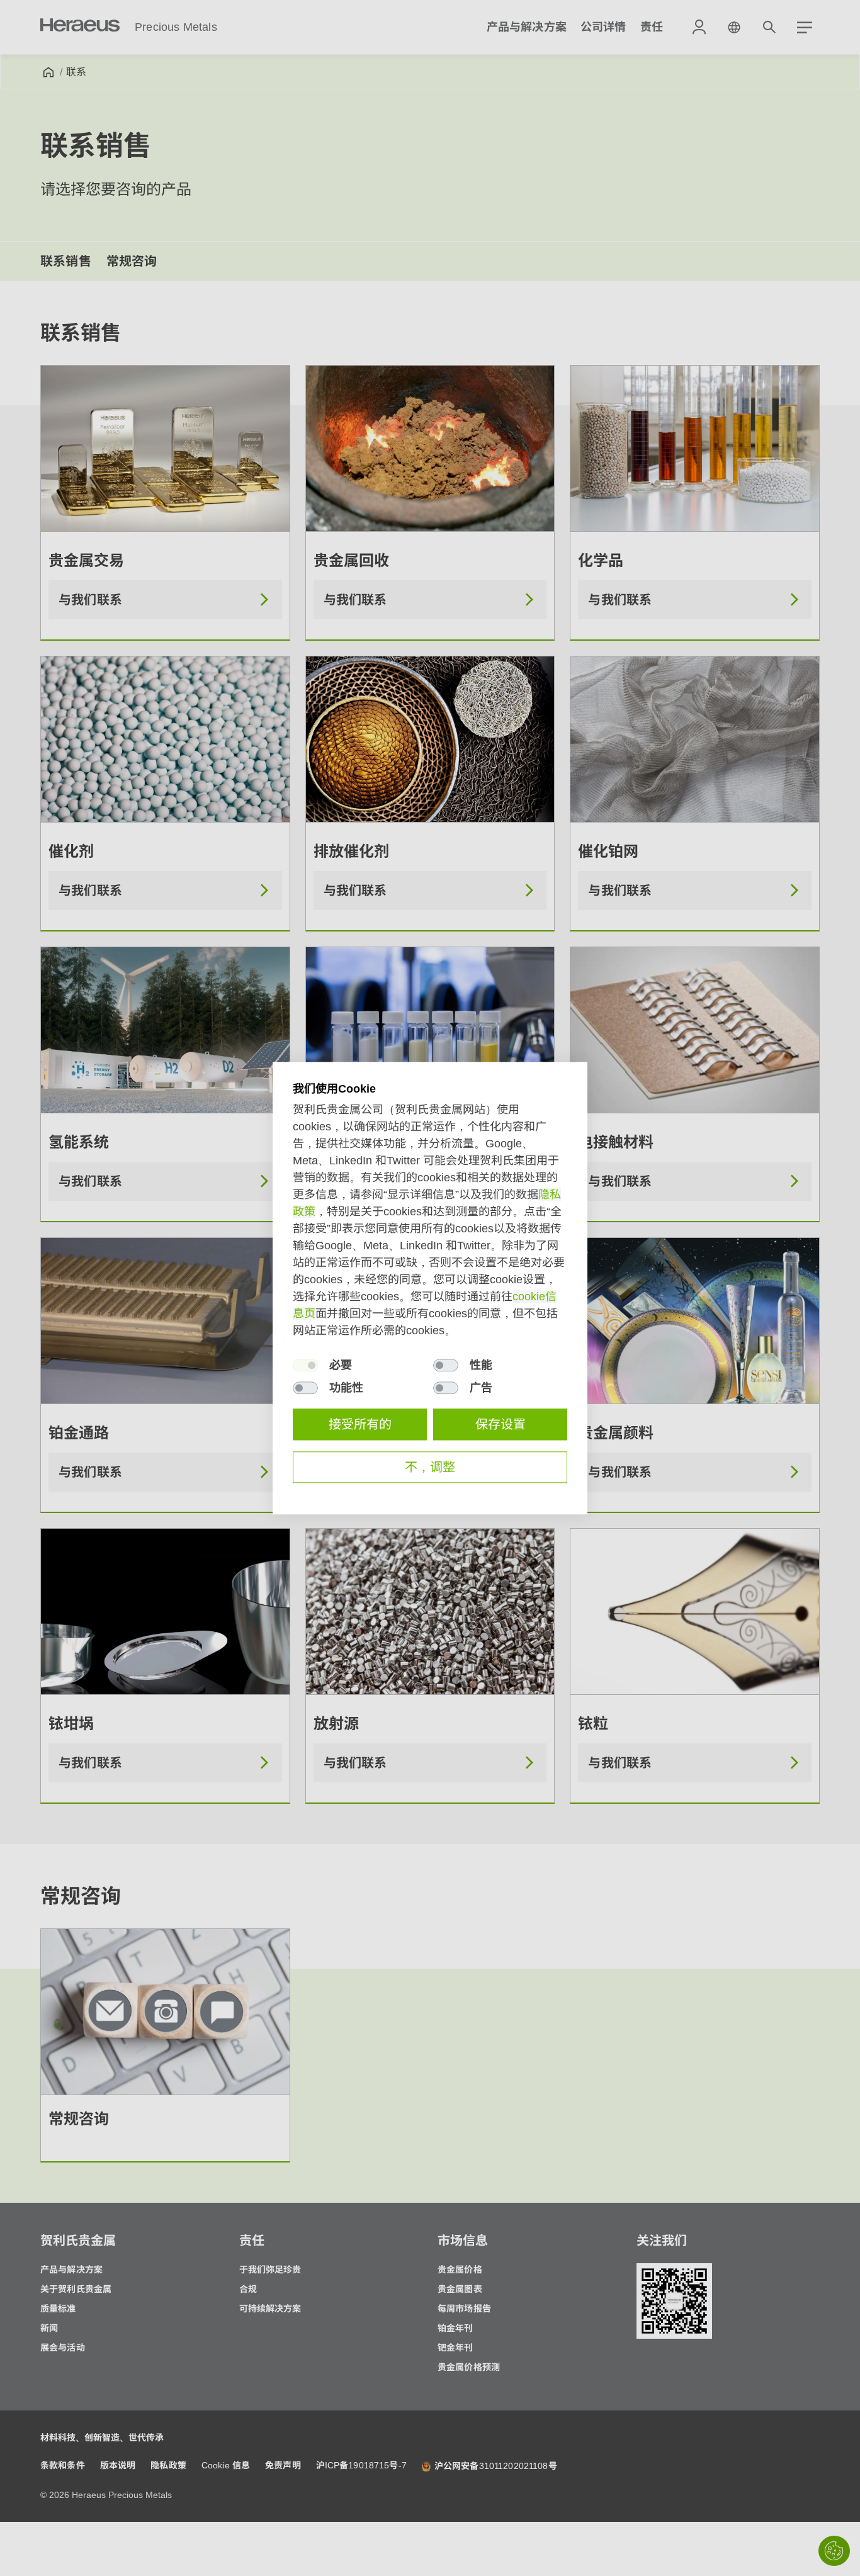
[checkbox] (305, 1365)
